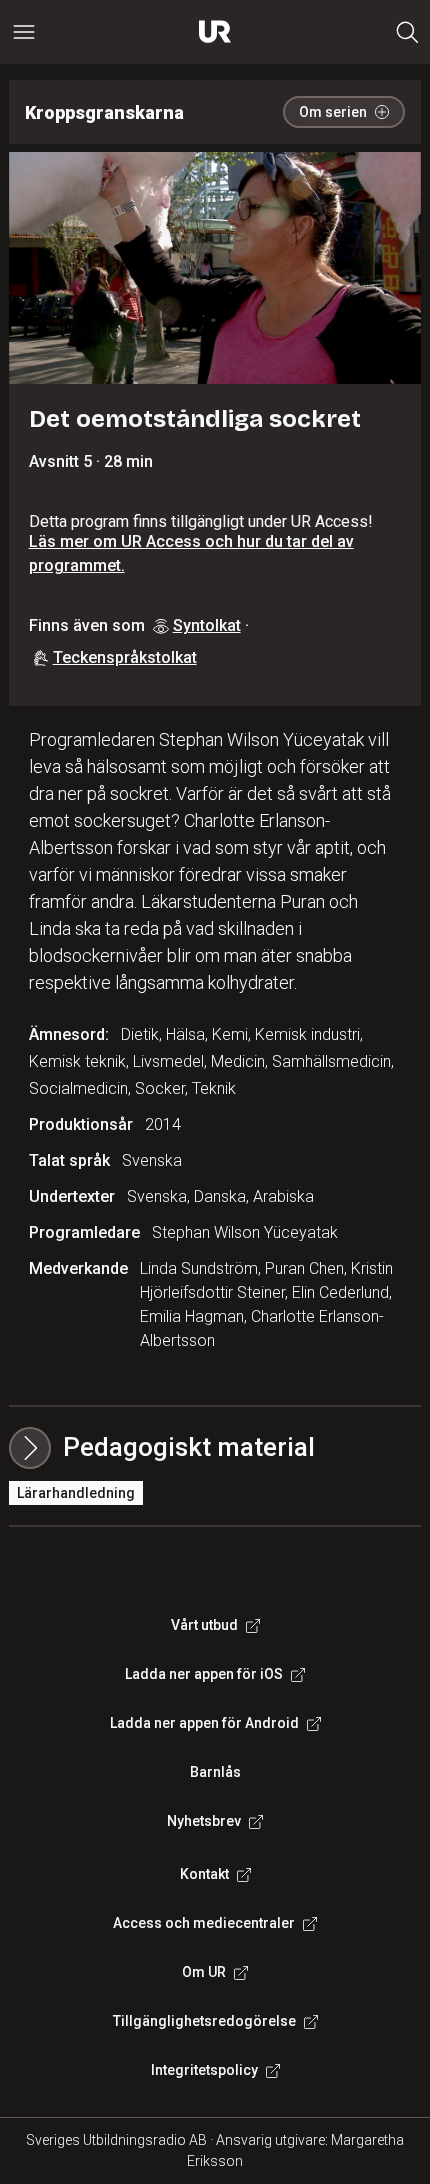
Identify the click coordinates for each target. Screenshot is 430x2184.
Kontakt (204, 1874)
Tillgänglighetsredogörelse (204, 2021)
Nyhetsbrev (204, 1821)
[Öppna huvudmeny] (24, 32)
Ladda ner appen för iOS (204, 1674)
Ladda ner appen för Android (204, 1723)
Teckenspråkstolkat (125, 657)
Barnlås (215, 1772)
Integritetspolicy (204, 2070)
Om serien (333, 112)
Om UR (204, 1972)
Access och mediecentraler (204, 1923)
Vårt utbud (204, 1625)
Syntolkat (207, 625)
